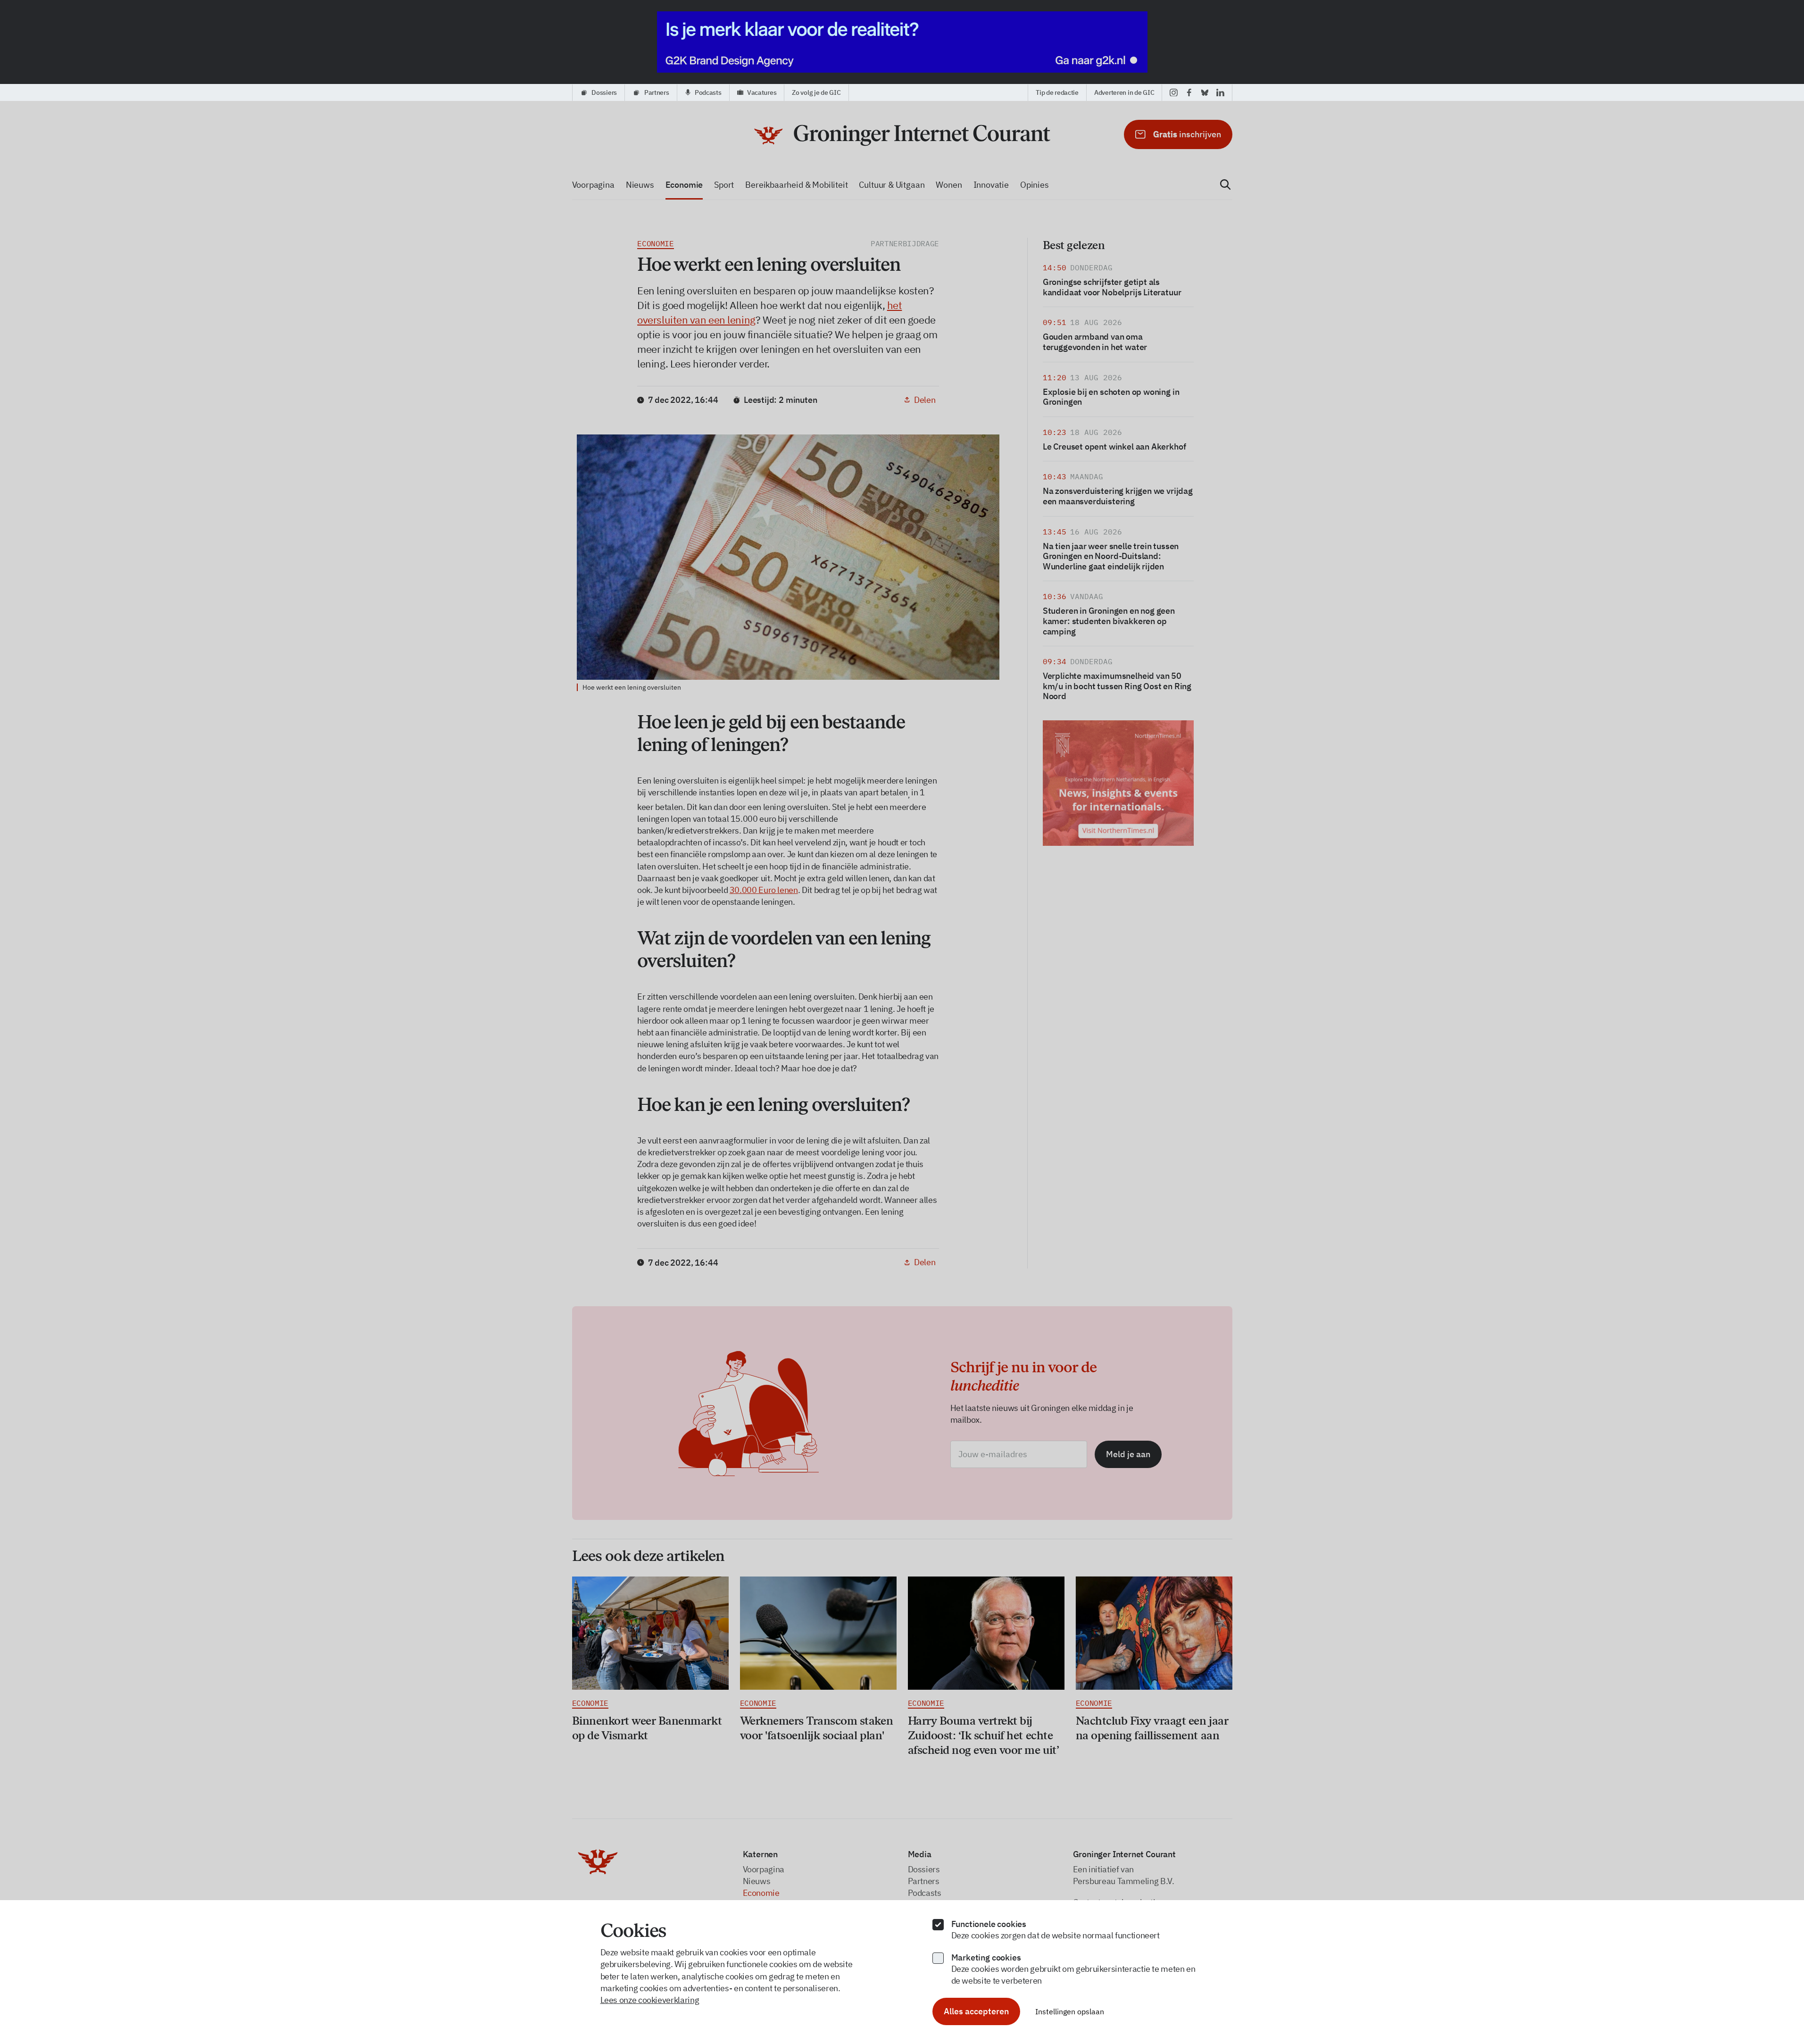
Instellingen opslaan (1070, 2011)
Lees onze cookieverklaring (650, 2000)
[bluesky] (1205, 92)
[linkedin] (1220, 92)
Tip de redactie (1057, 92)
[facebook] (1189, 92)
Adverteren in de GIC (1124, 92)
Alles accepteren (976, 2011)
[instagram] (1174, 92)
